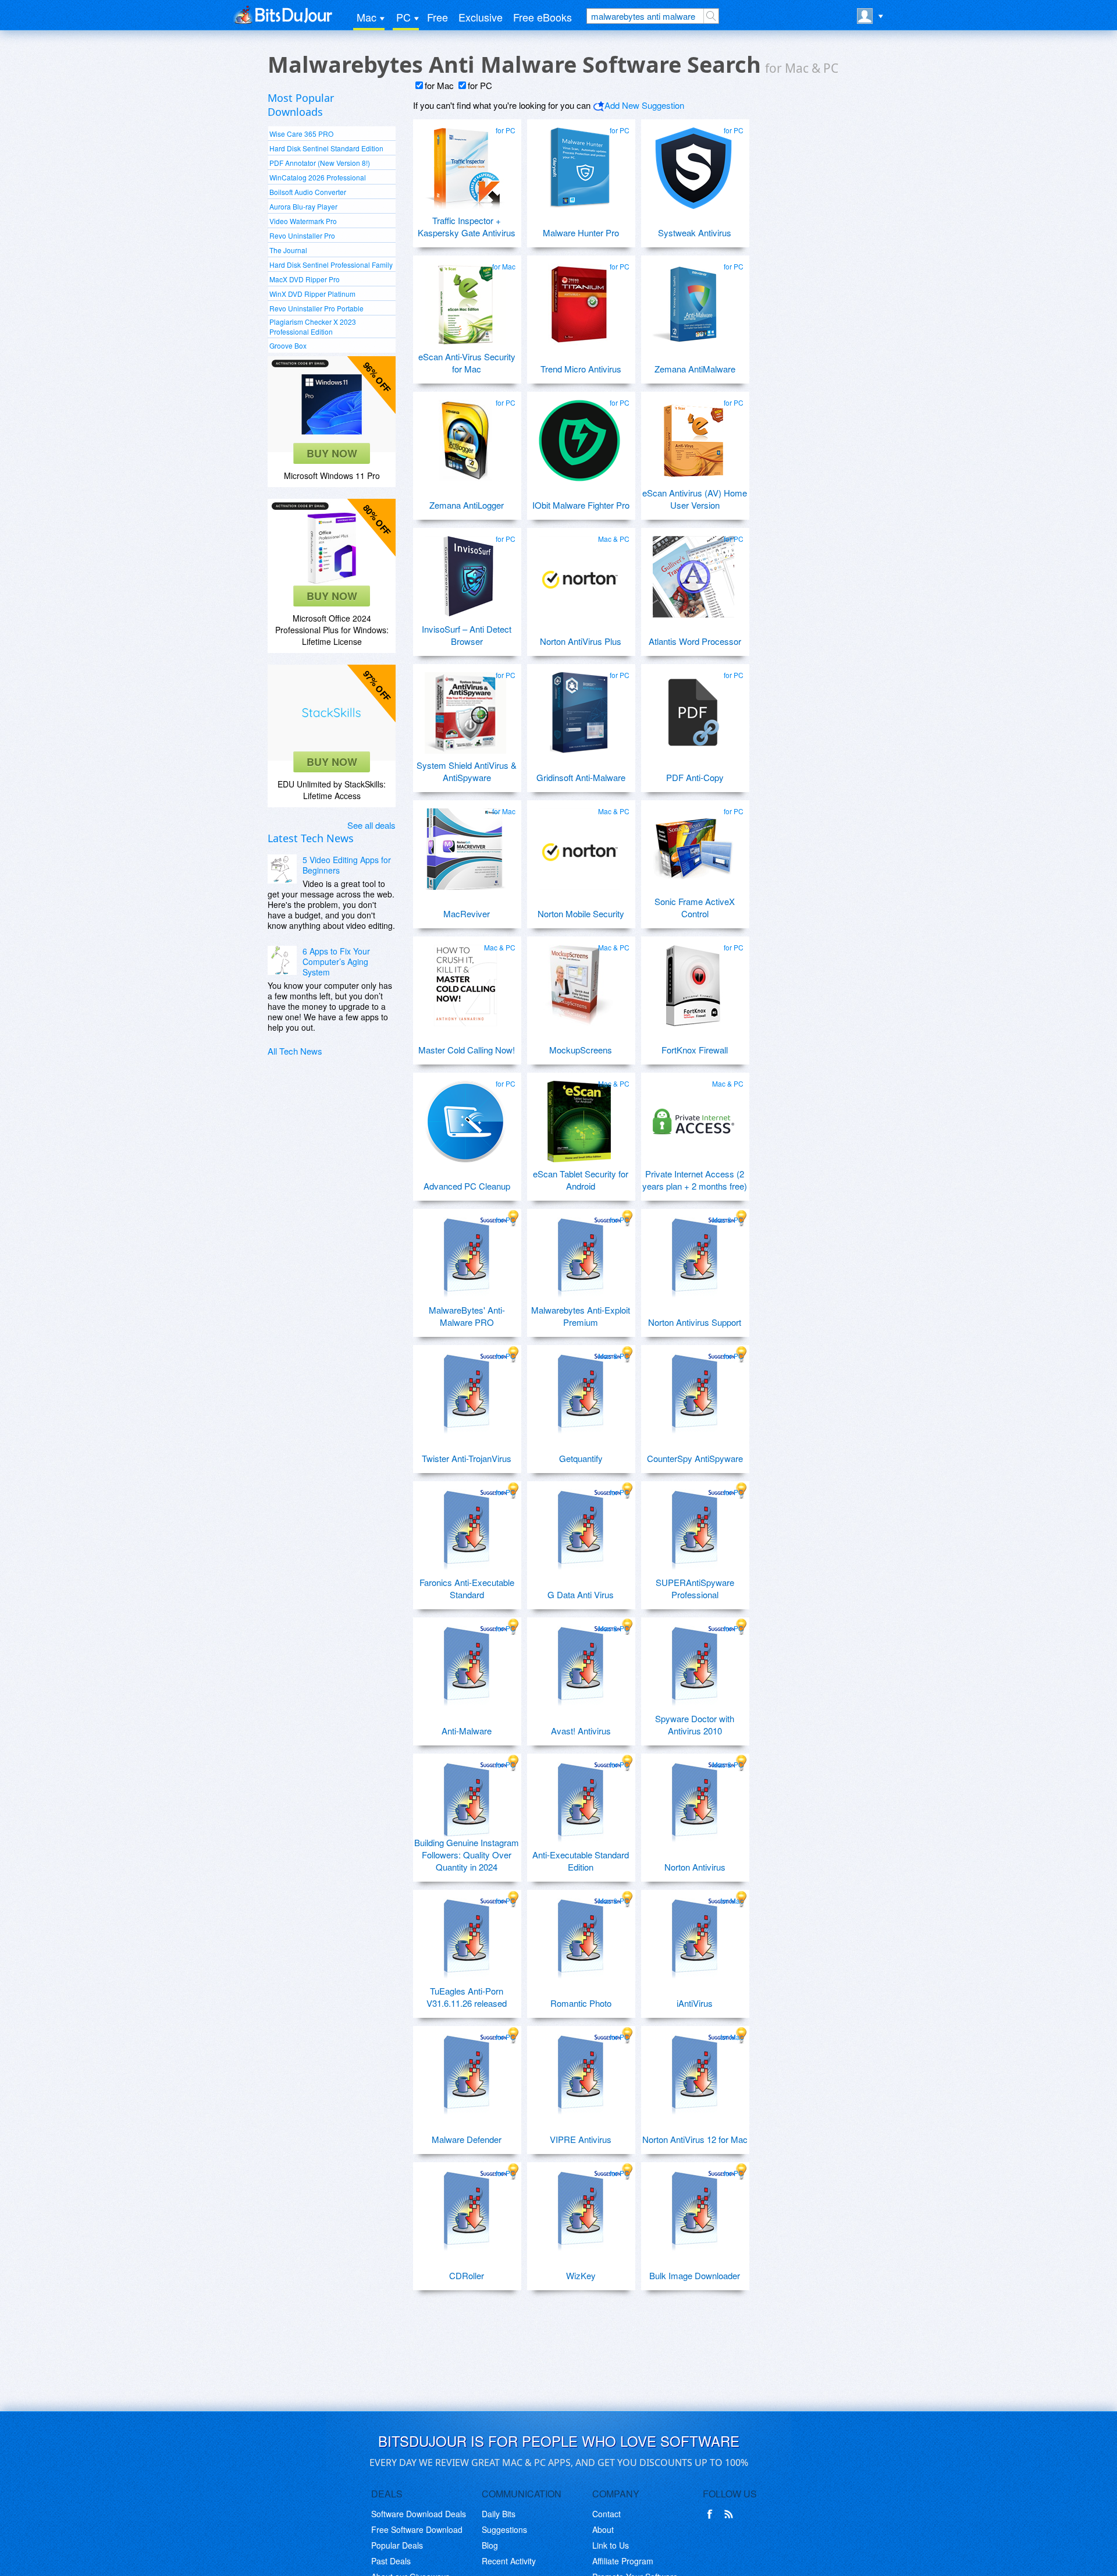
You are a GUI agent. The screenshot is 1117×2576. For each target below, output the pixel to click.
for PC (480, 85)
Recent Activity (509, 2561)
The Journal (288, 250)
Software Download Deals (419, 2514)
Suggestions (504, 2529)
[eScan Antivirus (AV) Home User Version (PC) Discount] (693, 436)
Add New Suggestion (644, 105)
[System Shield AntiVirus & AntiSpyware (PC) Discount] (465, 708)
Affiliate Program (623, 2561)
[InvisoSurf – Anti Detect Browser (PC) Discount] (465, 572)
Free (437, 17)
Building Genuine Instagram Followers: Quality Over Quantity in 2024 (467, 1855)
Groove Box (288, 345)
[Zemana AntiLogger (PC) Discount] (465, 436)
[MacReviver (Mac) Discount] (465, 845)
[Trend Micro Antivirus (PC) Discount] (579, 300)
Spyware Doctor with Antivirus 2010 (695, 1725)
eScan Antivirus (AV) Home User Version (695, 499)
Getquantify (581, 1458)
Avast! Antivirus (581, 1731)
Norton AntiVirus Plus (581, 641)
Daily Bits (499, 2514)
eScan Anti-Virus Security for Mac (467, 363)
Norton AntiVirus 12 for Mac (695, 2139)
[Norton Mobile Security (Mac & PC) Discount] (579, 845)
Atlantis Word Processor (695, 641)
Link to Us (611, 2545)
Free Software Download (417, 2529)
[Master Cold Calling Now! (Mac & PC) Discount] (465, 981)
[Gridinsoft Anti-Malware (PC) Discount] (579, 708)
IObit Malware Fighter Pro (581, 505)
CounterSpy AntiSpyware (695, 1458)
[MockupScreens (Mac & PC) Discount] (579, 981)
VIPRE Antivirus (581, 2139)
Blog (490, 2545)
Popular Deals (397, 2545)
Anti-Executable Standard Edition (581, 1861)
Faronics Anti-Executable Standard (467, 1588)
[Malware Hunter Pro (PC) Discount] (579, 164)
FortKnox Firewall (695, 1050)
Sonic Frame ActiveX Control (695, 907)
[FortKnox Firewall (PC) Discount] (693, 981)
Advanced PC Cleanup (467, 1186)
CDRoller (467, 2275)
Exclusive (481, 17)
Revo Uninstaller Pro (302, 235)
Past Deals (391, 2561)
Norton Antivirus (695, 1867)
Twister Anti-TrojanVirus (467, 1458)
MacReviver (467, 913)
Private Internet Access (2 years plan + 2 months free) (695, 1180)
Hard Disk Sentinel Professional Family (331, 265)
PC (403, 17)
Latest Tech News (311, 838)
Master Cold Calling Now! (467, 1050)
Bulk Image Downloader (695, 2275)
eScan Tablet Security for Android (581, 1180)
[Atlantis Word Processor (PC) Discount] (693, 572)
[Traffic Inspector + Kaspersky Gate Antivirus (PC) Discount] (465, 164)
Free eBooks (543, 17)
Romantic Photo (581, 2003)
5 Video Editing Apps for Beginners (347, 865)
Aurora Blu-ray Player (303, 206)
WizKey (581, 2275)
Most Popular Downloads (301, 105)
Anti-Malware (467, 1731)
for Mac (439, 85)
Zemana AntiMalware (695, 369)
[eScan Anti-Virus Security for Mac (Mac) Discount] (465, 300)
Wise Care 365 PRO (301, 134)
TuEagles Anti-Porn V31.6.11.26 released (467, 1997)
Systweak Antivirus (695, 233)
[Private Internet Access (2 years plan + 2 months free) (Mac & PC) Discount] (693, 1117)
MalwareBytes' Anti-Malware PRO (467, 1316)
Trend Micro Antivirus (581, 369)
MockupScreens (581, 1050)
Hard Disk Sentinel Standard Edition (326, 148)
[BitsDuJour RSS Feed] (731, 2514)
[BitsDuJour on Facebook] (712, 2514)
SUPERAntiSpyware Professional (695, 1588)
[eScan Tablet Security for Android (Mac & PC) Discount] (579, 1117)
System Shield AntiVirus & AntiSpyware (467, 771)
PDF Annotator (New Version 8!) (320, 163)
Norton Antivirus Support (695, 1322)
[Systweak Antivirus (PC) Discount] (693, 164)
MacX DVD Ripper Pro (305, 279)
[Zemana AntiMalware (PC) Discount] (693, 300)
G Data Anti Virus (581, 1594)
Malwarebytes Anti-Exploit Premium (581, 1316)
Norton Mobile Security (581, 913)
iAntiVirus (695, 2003)
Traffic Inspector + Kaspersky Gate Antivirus (467, 226)
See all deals (371, 825)
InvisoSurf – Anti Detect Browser (467, 635)
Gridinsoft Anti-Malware (581, 777)
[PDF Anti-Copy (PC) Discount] (693, 708)
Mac (367, 17)
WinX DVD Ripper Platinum (312, 294)
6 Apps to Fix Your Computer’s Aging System (336, 961)
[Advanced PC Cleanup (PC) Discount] (465, 1117)
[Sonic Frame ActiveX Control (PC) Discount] (693, 845)
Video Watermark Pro (303, 221)
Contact (606, 2514)
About (603, 2529)
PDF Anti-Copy (695, 777)
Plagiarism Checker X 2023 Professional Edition (313, 327)
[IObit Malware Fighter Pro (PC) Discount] (579, 436)
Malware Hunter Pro (581, 233)
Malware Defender (467, 2139)
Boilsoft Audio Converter (308, 192)
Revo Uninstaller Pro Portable (316, 308)
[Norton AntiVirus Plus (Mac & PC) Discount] (579, 572)
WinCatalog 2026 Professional (318, 177)
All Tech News (295, 1051)
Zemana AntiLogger (467, 505)
